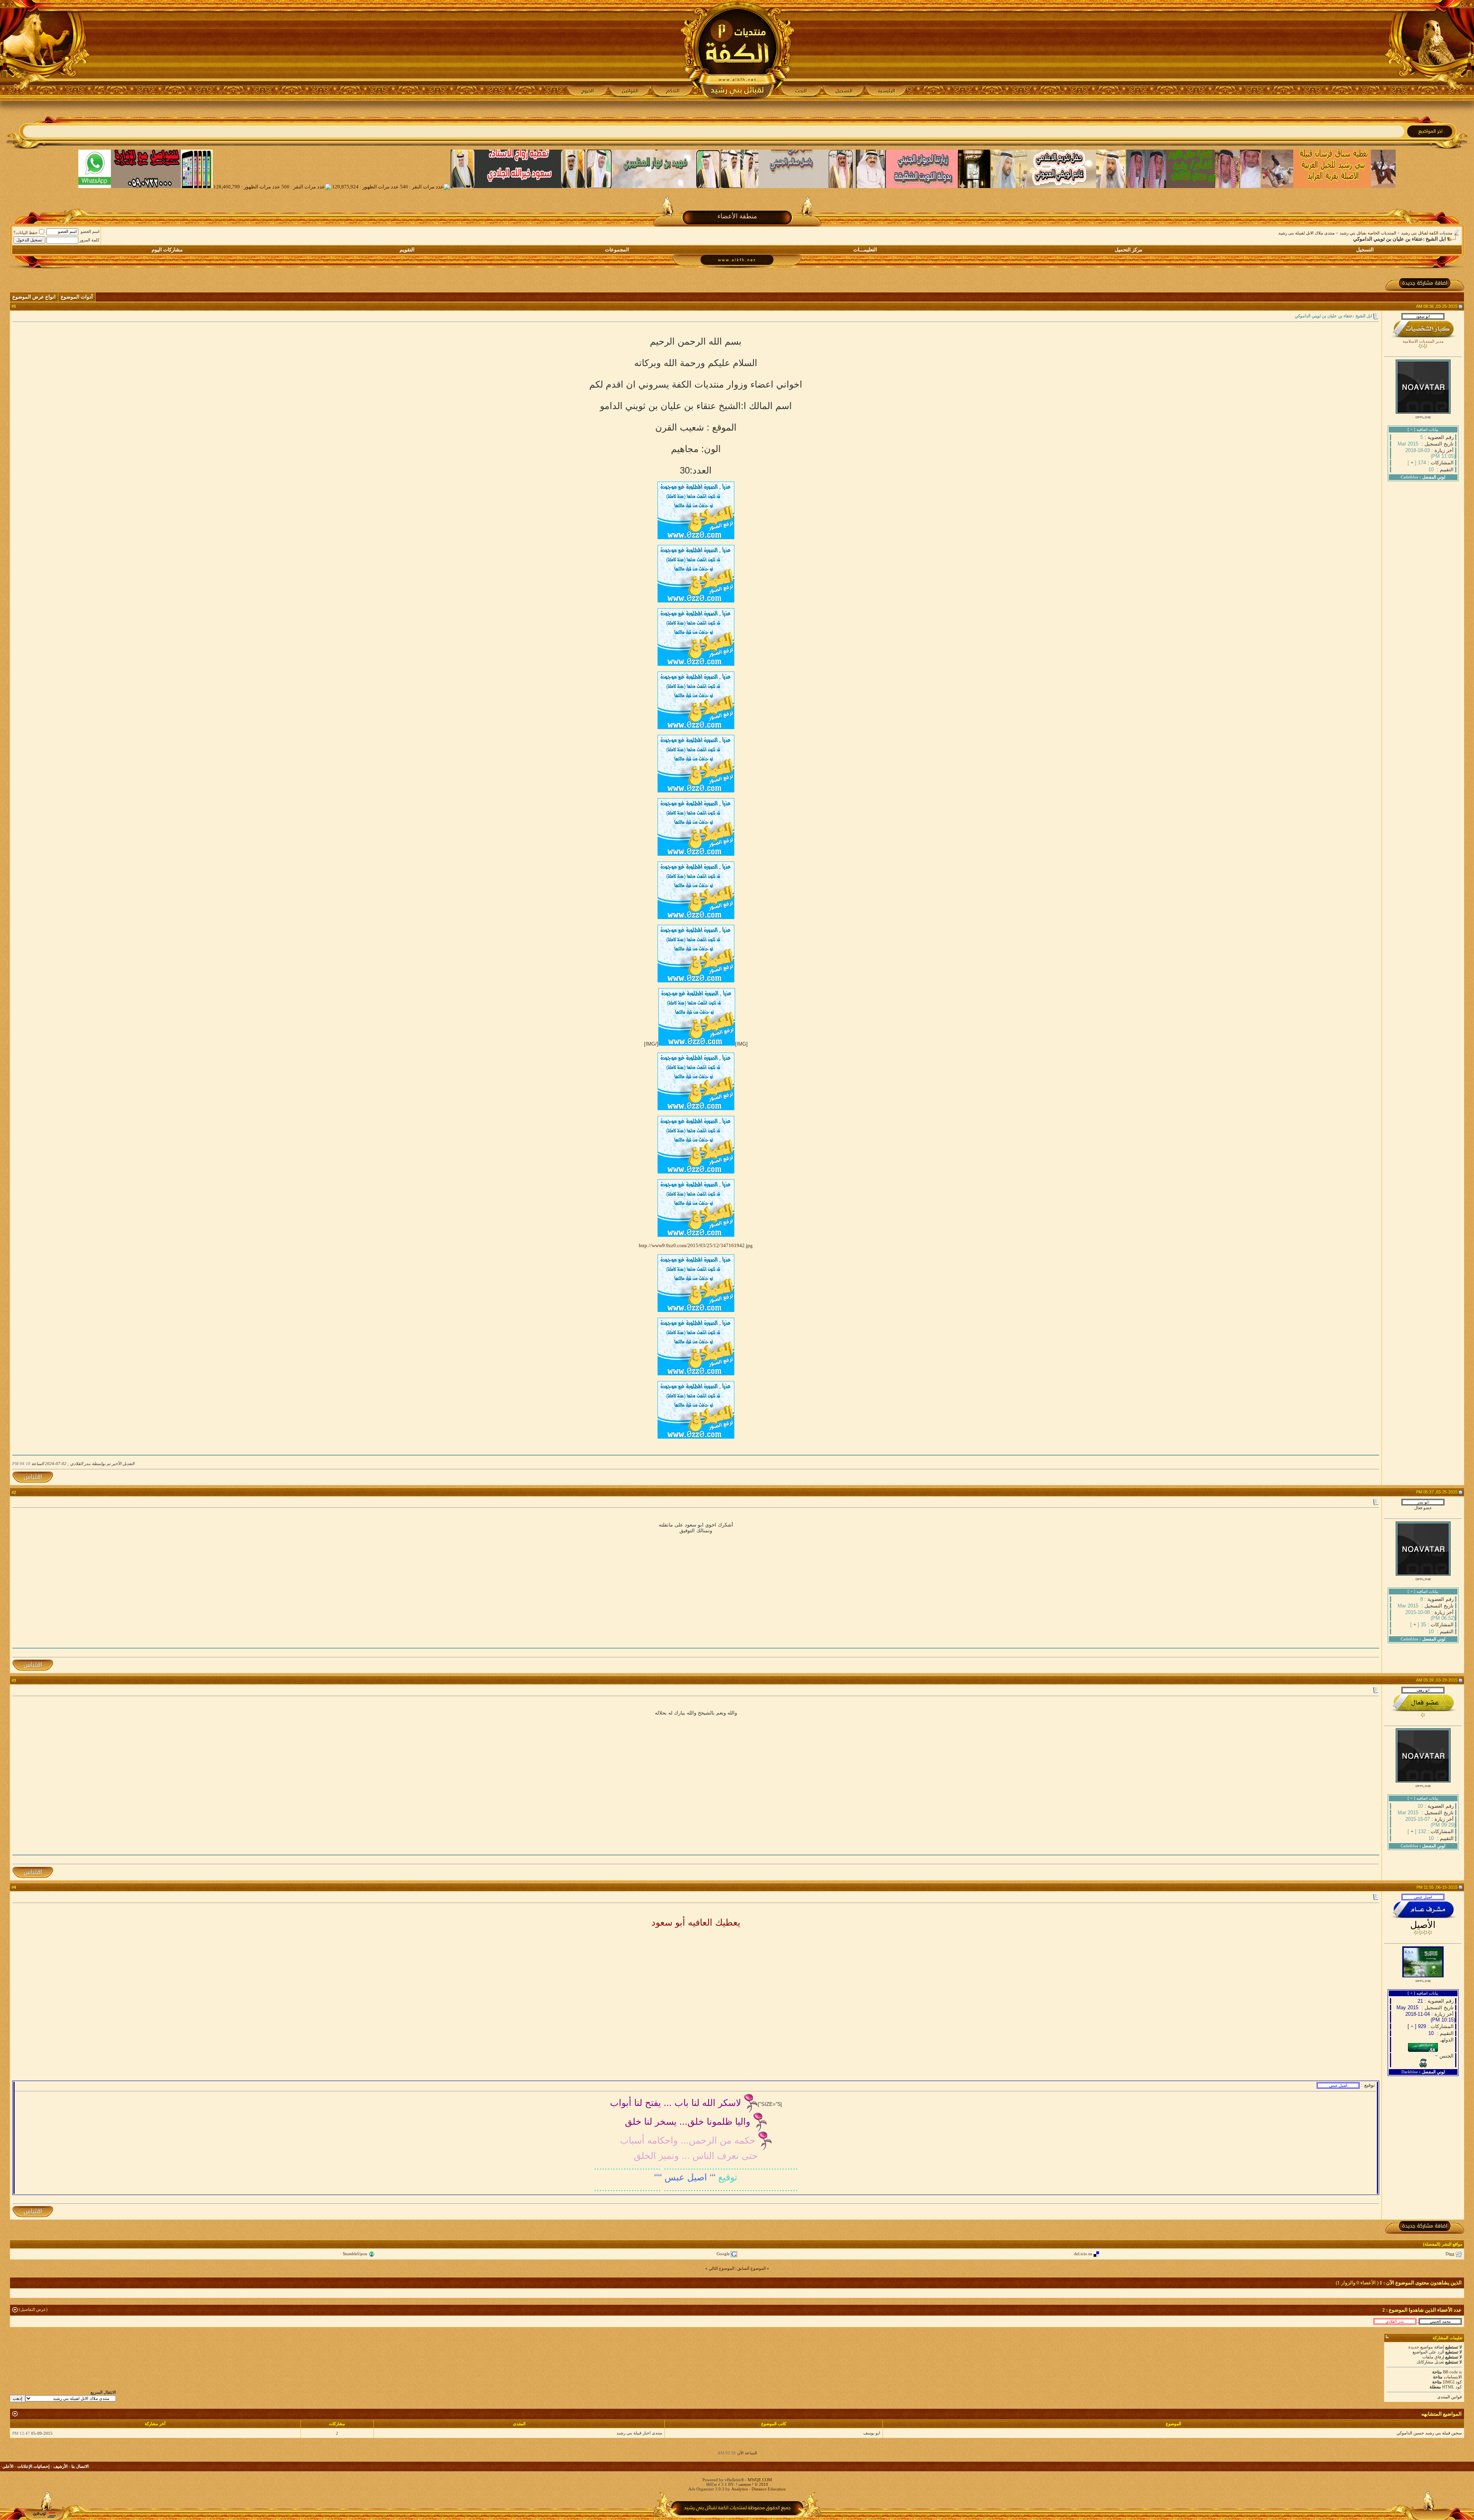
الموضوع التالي (721, 2268)
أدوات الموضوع (77, 297)
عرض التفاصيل (33, 2309)
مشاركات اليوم (167, 250)
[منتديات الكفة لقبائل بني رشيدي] (737, 50)
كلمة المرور (89, 240)
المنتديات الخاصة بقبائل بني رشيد (1368, 233)
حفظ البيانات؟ (26, 233)
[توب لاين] (44, 2515)
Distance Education (769, 2489)
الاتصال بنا (80, 2466)
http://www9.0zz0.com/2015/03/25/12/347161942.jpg (696, 1245)
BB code (1450, 2372)
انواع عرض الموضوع (34, 297)
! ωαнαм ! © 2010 (751, 2484)
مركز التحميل (1129, 250)
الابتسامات (1453, 2377)
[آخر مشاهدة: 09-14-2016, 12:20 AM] (1440, 2321)
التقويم (407, 250)
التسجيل (1365, 250)
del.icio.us (1083, 2254)
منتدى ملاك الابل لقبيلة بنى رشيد (1306, 233)
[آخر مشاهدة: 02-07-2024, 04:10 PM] (1395, 2321)
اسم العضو (90, 231)
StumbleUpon (355, 2254)
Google (723, 2254)
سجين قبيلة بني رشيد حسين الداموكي (1429, 2433)
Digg (1450, 2254)
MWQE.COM (760, 2480)
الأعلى (8, 2466)
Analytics (739, 2489)
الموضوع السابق (752, 2268)
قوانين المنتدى (1449, 2397)
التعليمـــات (865, 250)
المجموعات (617, 250)
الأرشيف (60, 2466)
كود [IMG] (1452, 2382)
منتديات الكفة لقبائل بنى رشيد (1427, 233)
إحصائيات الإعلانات (33, 2466)
